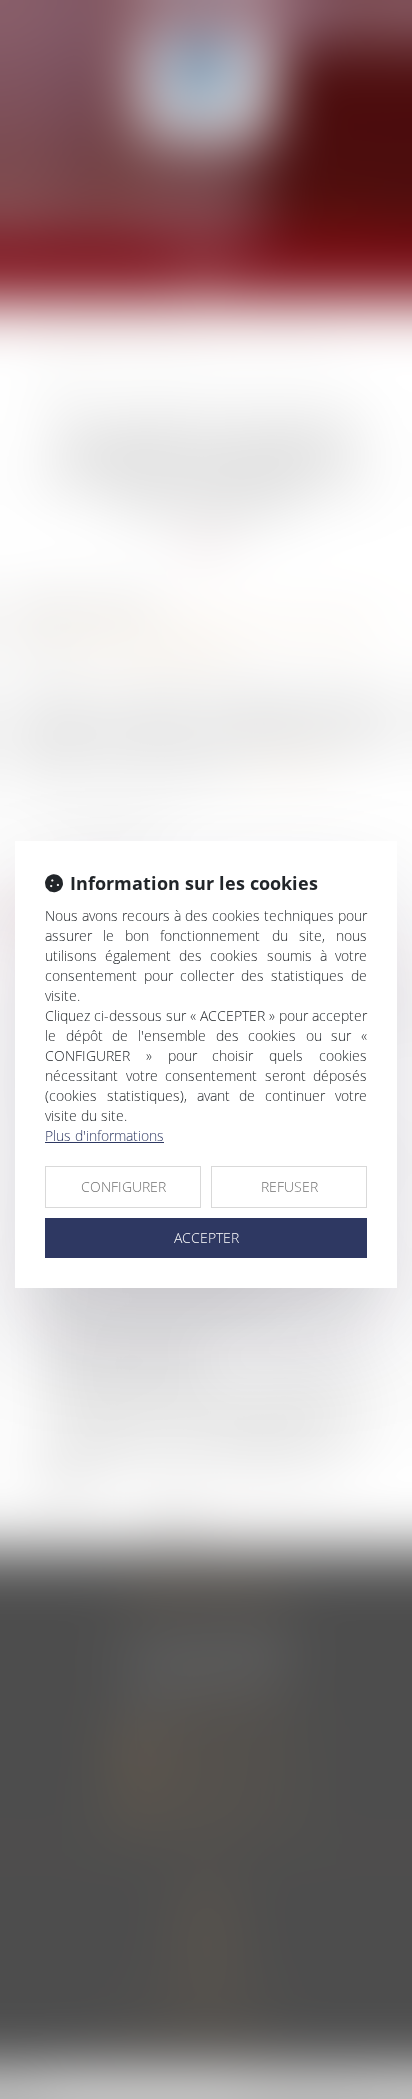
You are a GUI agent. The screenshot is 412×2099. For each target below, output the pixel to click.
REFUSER (289, 1186)
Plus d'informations (104, 1135)
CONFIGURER (123, 1186)
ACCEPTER (206, 1237)
